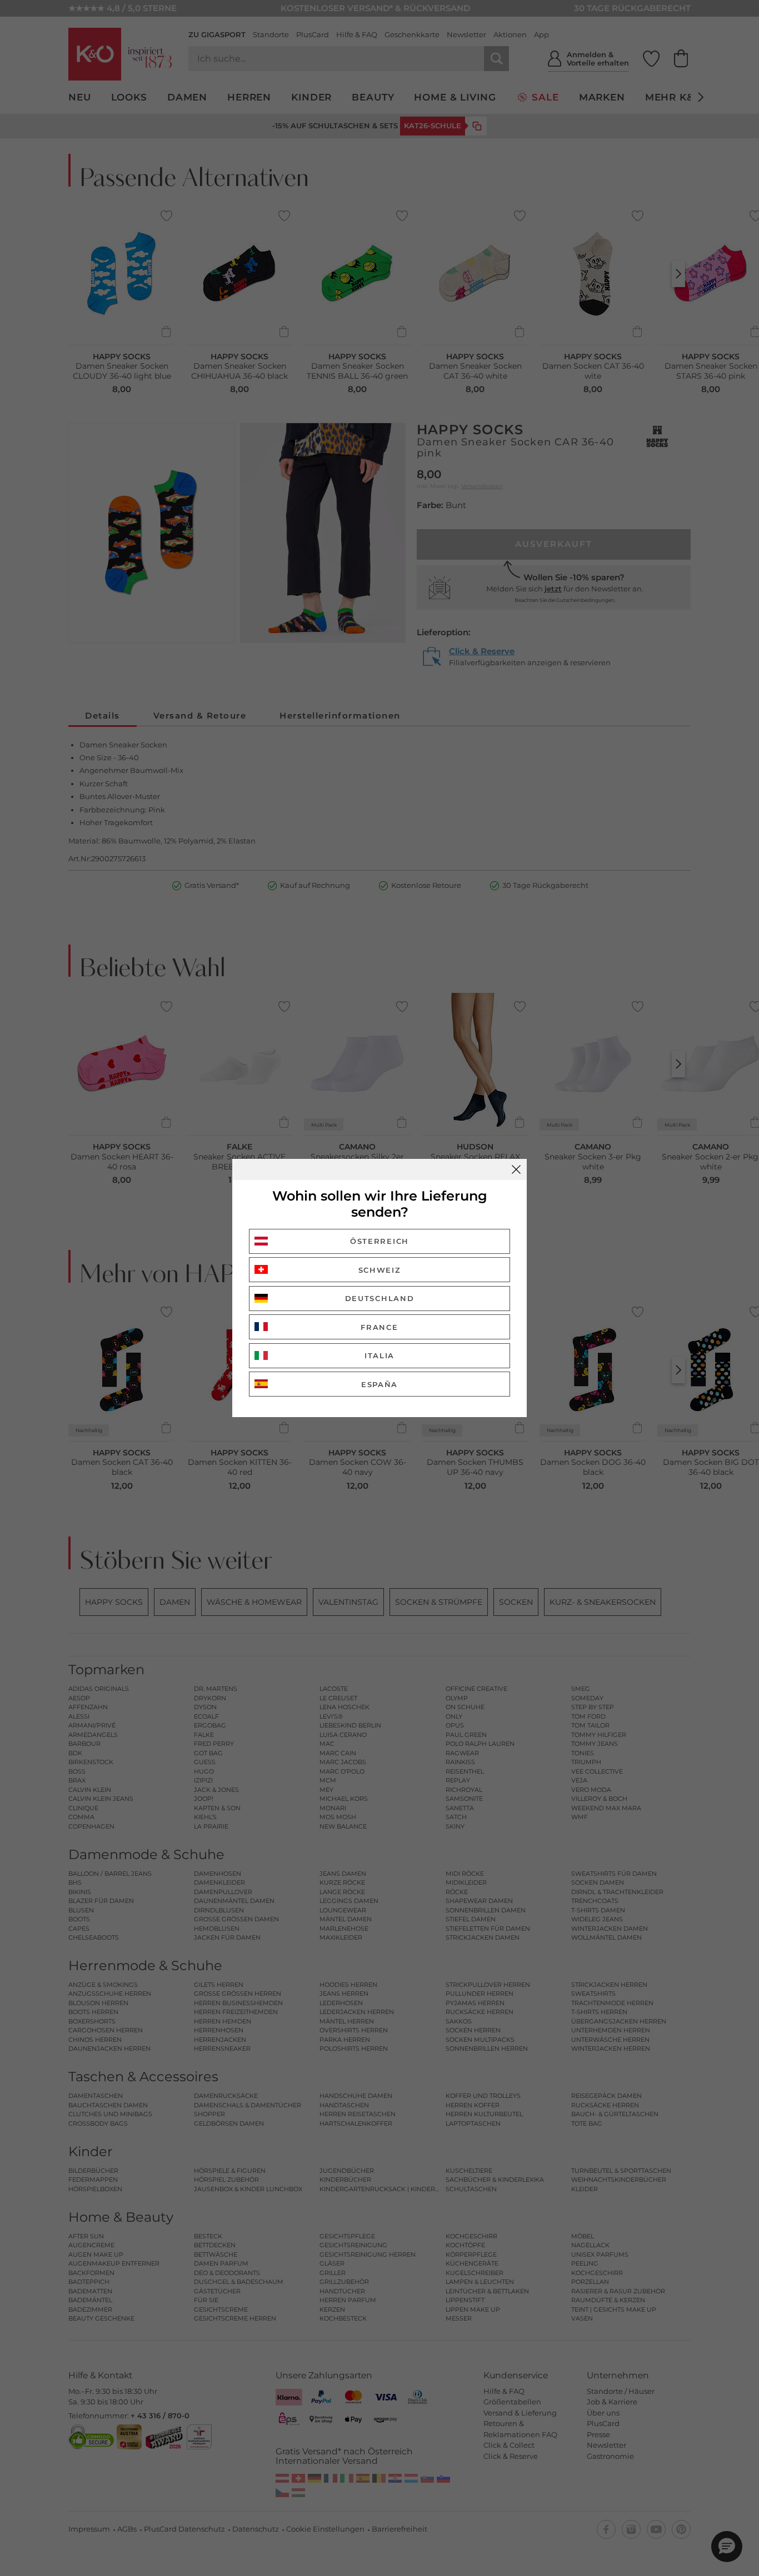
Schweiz (380, 1270)
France (379, 1327)
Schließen (516, 1169)
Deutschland (380, 1298)
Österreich (379, 1241)
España (379, 1384)
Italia (379, 1355)
